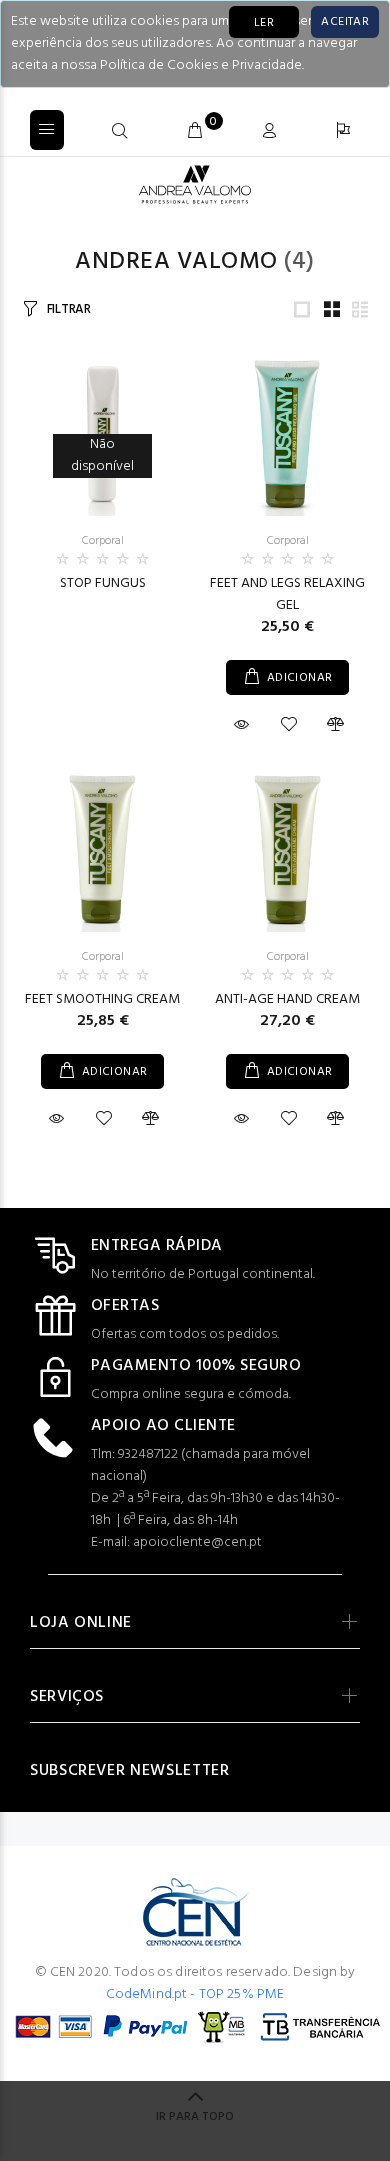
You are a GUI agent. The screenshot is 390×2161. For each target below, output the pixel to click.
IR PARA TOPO (195, 2117)
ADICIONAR (300, 678)
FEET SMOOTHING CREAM (102, 999)
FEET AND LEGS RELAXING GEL (287, 594)
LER (264, 23)
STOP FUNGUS (103, 583)
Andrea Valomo (176, 262)
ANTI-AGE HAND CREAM (287, 999)
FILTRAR (69, 309)
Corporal (103, 541)
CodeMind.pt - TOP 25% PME (195, 1994)
